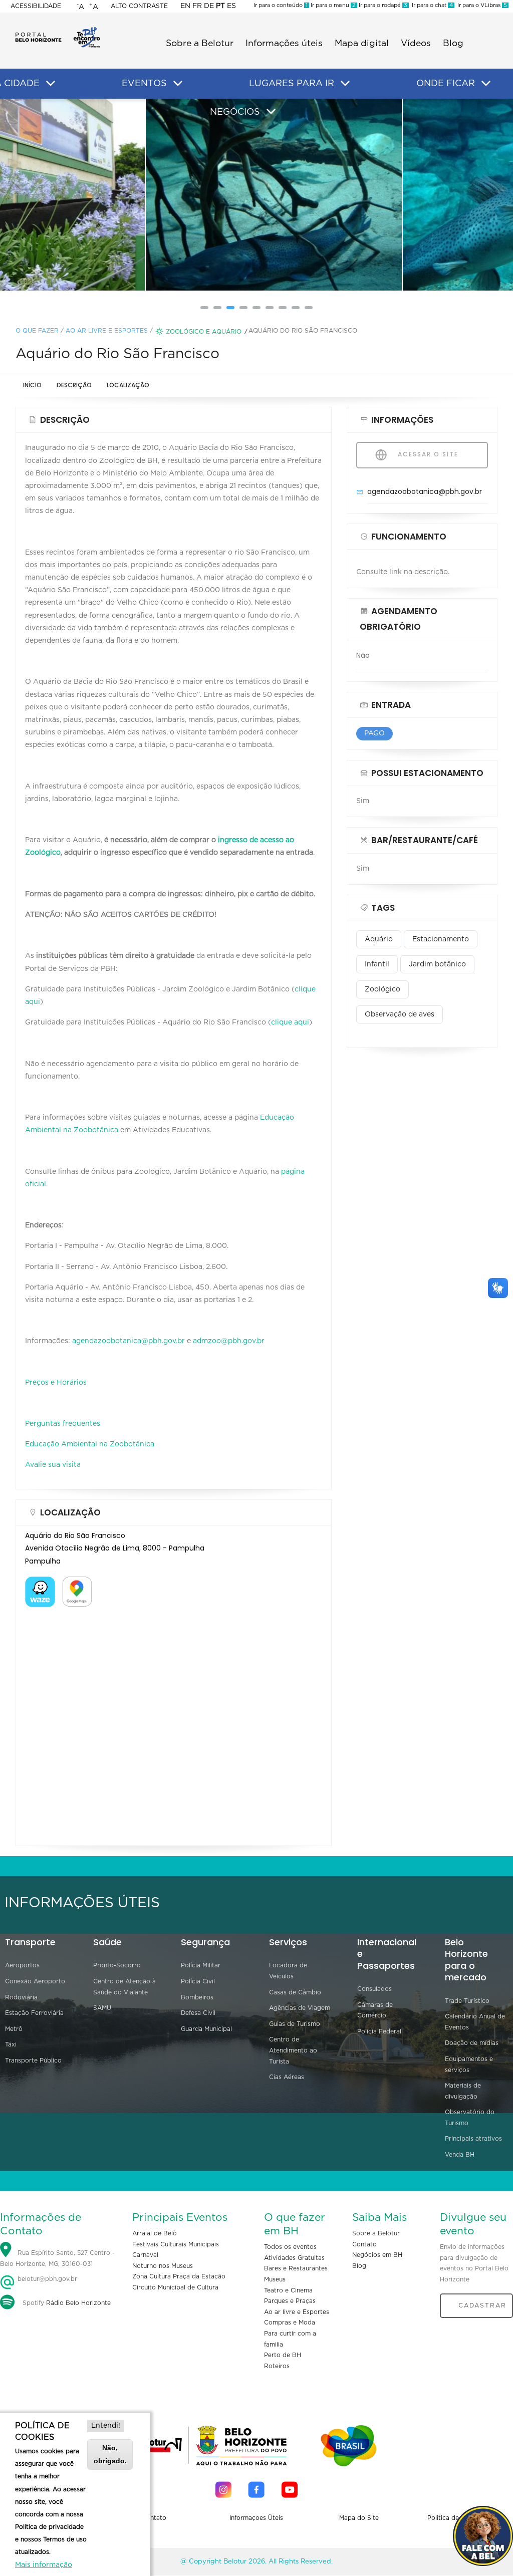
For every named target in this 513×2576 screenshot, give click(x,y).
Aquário (379, 939)
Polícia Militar (201, 1965)
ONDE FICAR (446, 84)
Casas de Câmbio (295, 1992)
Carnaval (145, 2255)
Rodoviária (21, 1997)
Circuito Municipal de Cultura (175, 2287)
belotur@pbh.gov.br (46, 2279)
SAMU (102, 2008)
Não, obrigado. (110, 2454)
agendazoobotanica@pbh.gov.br (129, 1341)
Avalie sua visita (53, 1465)
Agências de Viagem (300, 2008)
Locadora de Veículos (288, 1971)
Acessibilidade (36, 6)
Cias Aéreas (287, 2077)
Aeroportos (22, 1965)
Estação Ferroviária (34, 2013)
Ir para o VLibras (481, 5)
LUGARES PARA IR (292, 84)
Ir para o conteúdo (281, 5)
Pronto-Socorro (117, 1965)
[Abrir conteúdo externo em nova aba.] (40, 1583)
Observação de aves (400, 1014)
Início (32, 385)
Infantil (377, 964)
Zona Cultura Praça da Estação (179, 2276)
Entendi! (106, 2426)
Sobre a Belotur (200, 44)
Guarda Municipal (206, 2029)
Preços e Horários (56, 1383)
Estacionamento (441, 939)
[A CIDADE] (51, 84)
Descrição (74, 385)
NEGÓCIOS (235, 112)
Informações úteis (284, 44)
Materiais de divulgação (463, 2091)
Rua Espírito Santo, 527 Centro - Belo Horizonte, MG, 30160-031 (57, 2259)
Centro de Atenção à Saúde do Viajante (124, 1987)
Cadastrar (482, 2305)
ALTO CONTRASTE (139, 6)
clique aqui (290, 1022)
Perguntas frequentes (63, 1424)
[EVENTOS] (178, 84)
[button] (204, 308)
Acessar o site (427, 454)
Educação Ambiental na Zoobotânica (90, 1444)
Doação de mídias (472, 2043)
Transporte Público (33, 2060)
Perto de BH (283, 2355)
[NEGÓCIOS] (271, 112)
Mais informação (44, 2565)
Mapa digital (362, 44)
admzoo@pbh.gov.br (229, 1341)
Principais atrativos (473, 2139)
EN (185, 6)
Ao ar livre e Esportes (297, 2312)
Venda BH (460, 2155)
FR (197, 6)
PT (220, 6)
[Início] (58, 30)
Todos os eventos (290, 2247)
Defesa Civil (198, 2013)
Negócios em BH (377, 2255)
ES (231, 6)
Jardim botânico (437, 964)
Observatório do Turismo (470, 2118)
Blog (453, 44)
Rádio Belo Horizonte (78, 2303)
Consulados (374, 1989)
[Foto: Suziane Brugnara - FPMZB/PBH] (257, 195)
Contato (364, 2244)
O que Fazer (37, 331)
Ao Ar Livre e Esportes (107, 331)
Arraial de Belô (155, 2233)
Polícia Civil (198, 1981)
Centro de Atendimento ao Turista (293, 2050)
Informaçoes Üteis (256, 2518)
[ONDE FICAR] (486, 84)
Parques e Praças (290, 2301)
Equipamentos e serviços (469, 2065)
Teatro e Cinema (288, 2290)
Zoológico (382, 989)
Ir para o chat (431, 5)
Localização (128, 385)
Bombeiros (197, 1997)
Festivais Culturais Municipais (176, 2244)
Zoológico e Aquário (204, 332)
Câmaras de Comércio (375, 2010)
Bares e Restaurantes (296, 2268)
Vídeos (416, 44)
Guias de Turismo (295, 2024)
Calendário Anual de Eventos (475, 2022)
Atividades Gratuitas (294, 2258)
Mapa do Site (359, 2518)
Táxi (11, 2044)
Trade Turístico (467, 2001)
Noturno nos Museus (163, 2266)
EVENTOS (144, 84)
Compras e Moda (290, 2323)
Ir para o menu (332, 5)
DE (209, 6)
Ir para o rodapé (382, 5)
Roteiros (277, 2366)
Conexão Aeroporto (35, 1981)
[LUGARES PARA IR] (345, 84)
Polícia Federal (379, 2031)
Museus (275, 2279)
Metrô (14, 2029)
